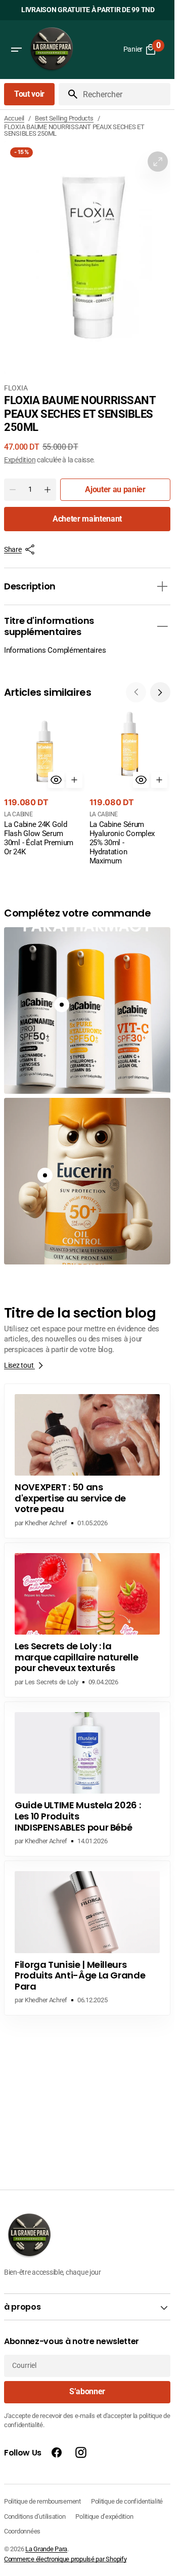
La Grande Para (46, 2549)
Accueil (14, 118)
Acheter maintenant (87, 519)
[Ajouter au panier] (74, 780)
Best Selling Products (64, 118)
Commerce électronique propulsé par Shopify (65, 2559)
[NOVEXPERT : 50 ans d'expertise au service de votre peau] (87, 1461)
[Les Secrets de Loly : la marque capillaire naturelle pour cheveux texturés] (87, 1620)
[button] (16, 50)
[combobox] (125, 94)
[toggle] (162, 586)
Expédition (20, 460)
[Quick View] (56, 780)
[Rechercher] (69, 94)
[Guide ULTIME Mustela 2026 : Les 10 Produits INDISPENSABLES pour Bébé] (87, 1779)
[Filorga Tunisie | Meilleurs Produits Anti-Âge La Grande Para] (87, 1938)
